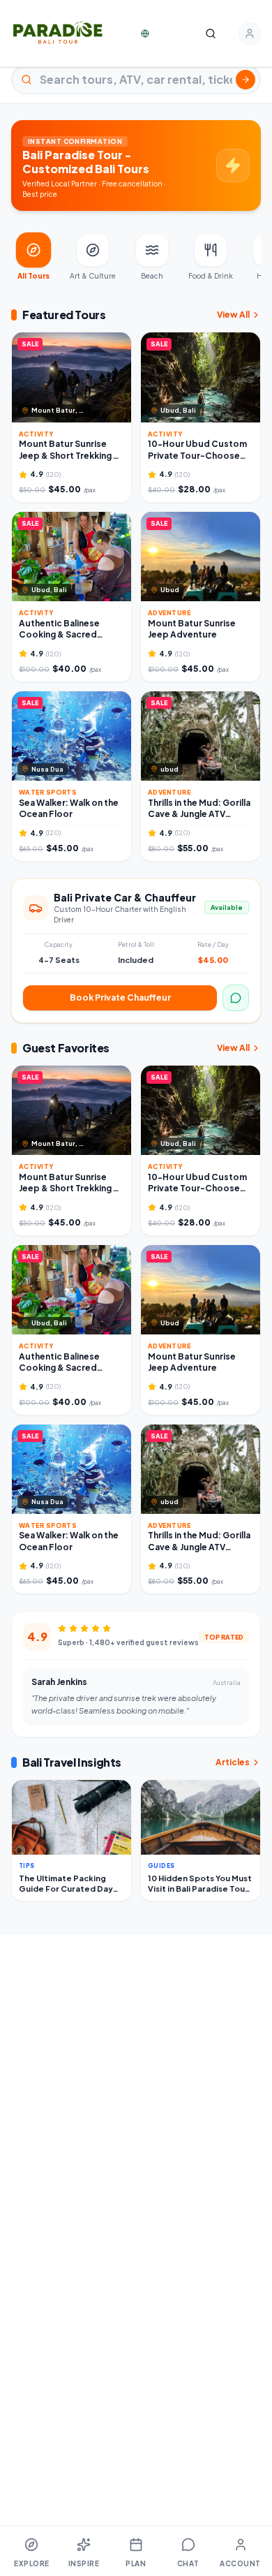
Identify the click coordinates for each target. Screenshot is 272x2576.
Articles (233, 1762)
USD (163, 33)
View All (233, 315)
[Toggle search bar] (211, 34)
